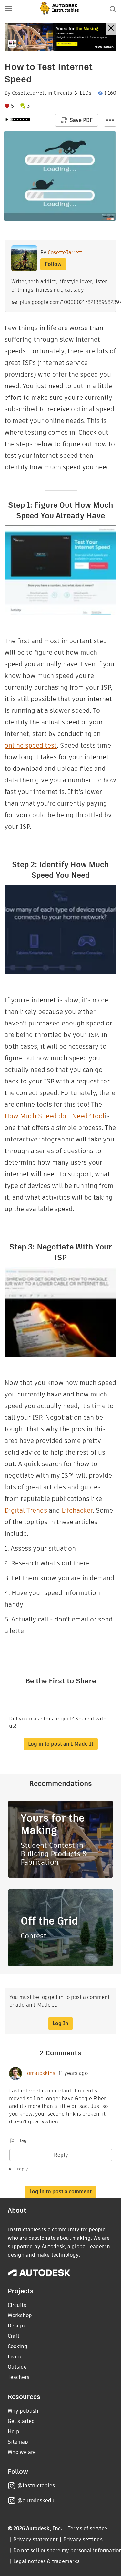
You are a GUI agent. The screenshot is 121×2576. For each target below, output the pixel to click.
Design (16, 2326)
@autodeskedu (36, 2500)
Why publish (23, 2411)
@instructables (36, 2486)
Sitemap (18, 2442)
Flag (22, 2140)
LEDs (86, 93)
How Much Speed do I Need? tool (55, 1116)
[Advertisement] (60, 37)
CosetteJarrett (29, 93)
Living (15, 2357)
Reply (61, 2155)
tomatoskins (40, 2073)
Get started (21, 2421)
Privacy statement (35, 2539)
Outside (17, 2367)
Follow (53, 264)
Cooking (18, 2346)
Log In (60, 2023)
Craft (14, 2336)
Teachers (19, 2377)
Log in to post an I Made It (61, 1744)
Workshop (20, 2315)
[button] (8, 9)
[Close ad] (111, 29)
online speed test (31, 745)
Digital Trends (26, 1510)
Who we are (22, 2452)
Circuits (63, 93)
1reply (21, 2169)
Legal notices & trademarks (46, 2561)
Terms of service (88, 2528)
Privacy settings (83, 2539)
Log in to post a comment (60, 2192)
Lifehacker (77, 1510)
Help (14, 2431)
